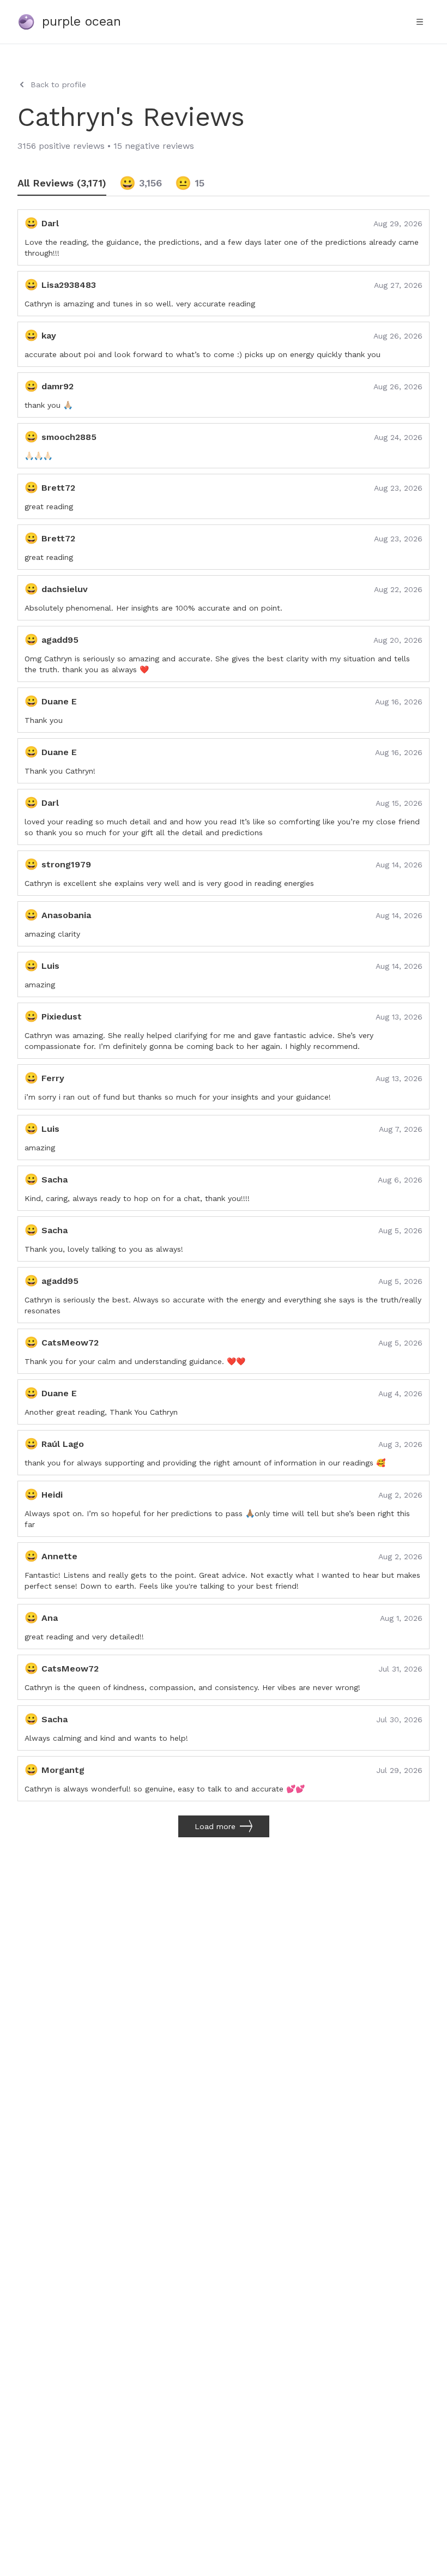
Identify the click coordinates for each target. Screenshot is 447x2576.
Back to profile (58, 85)
